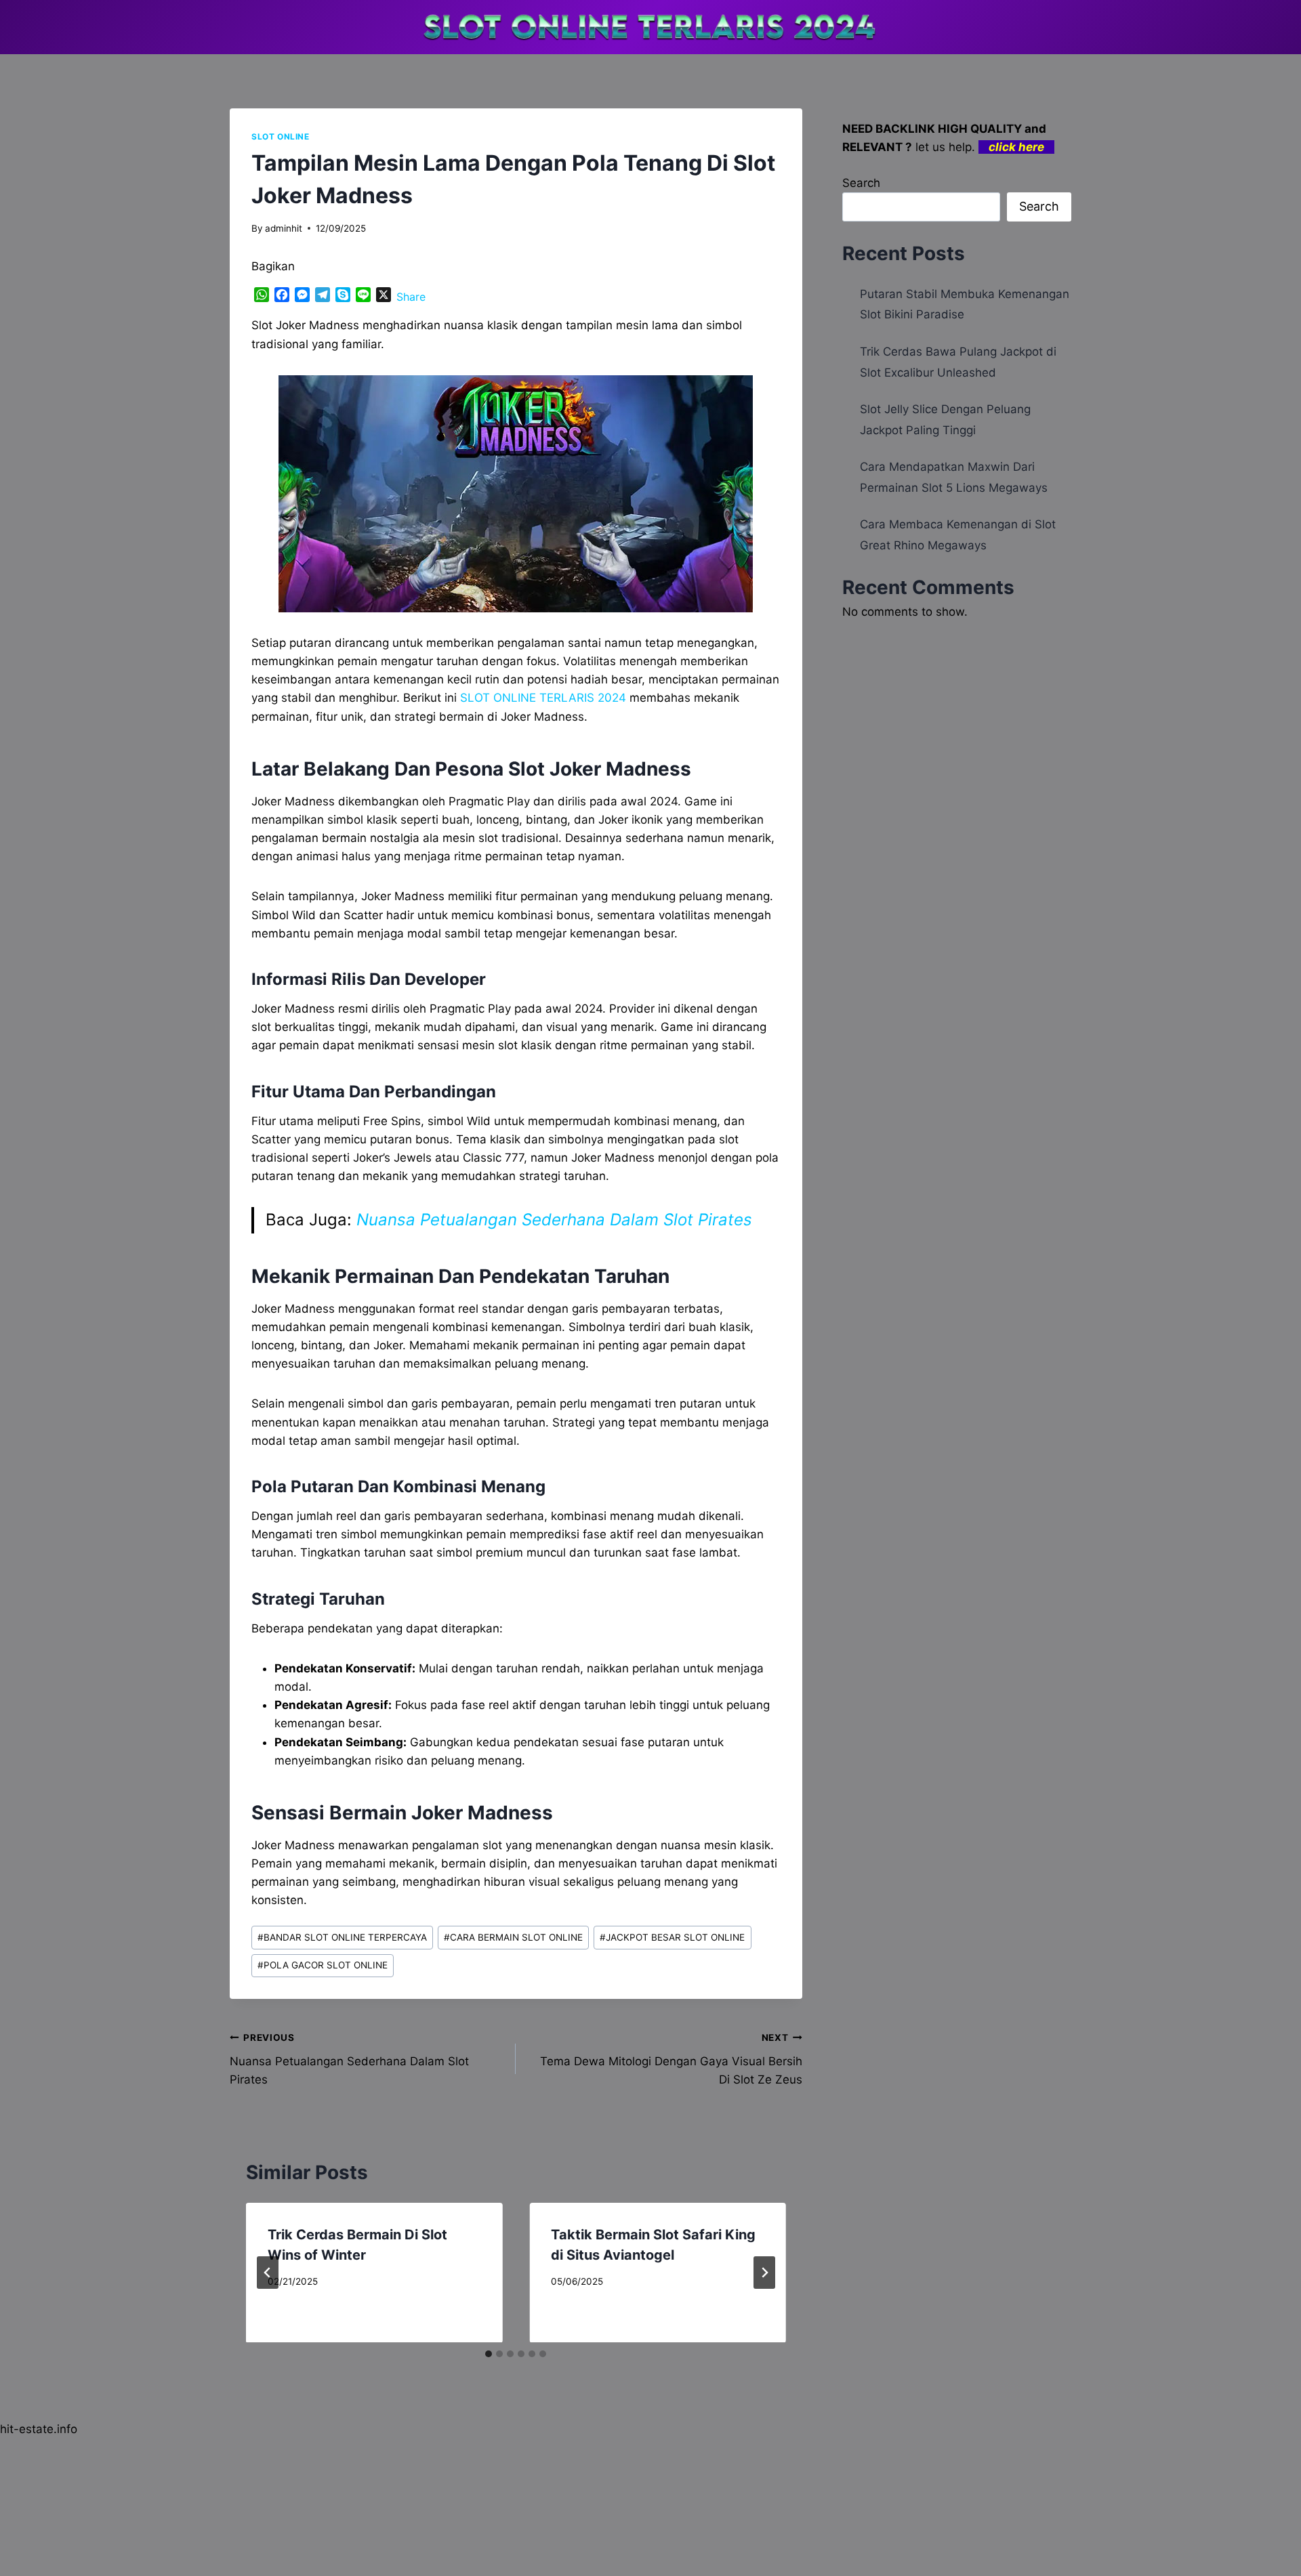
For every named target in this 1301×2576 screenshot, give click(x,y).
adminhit (284, 228)
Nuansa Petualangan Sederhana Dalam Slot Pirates (554, 1220)
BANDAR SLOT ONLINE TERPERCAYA (342, 1937)
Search (861, 183)
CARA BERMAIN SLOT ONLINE (513, 1937)
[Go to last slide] (268, 2273)
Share (411, 297)
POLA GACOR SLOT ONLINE (323, 1965)
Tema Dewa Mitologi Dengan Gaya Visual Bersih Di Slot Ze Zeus (671, 2059)
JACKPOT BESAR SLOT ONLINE (672, 1937)
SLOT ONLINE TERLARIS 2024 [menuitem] (543, 698)
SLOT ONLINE (281, 136)
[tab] (489, 2354)
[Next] (764, 2273)
